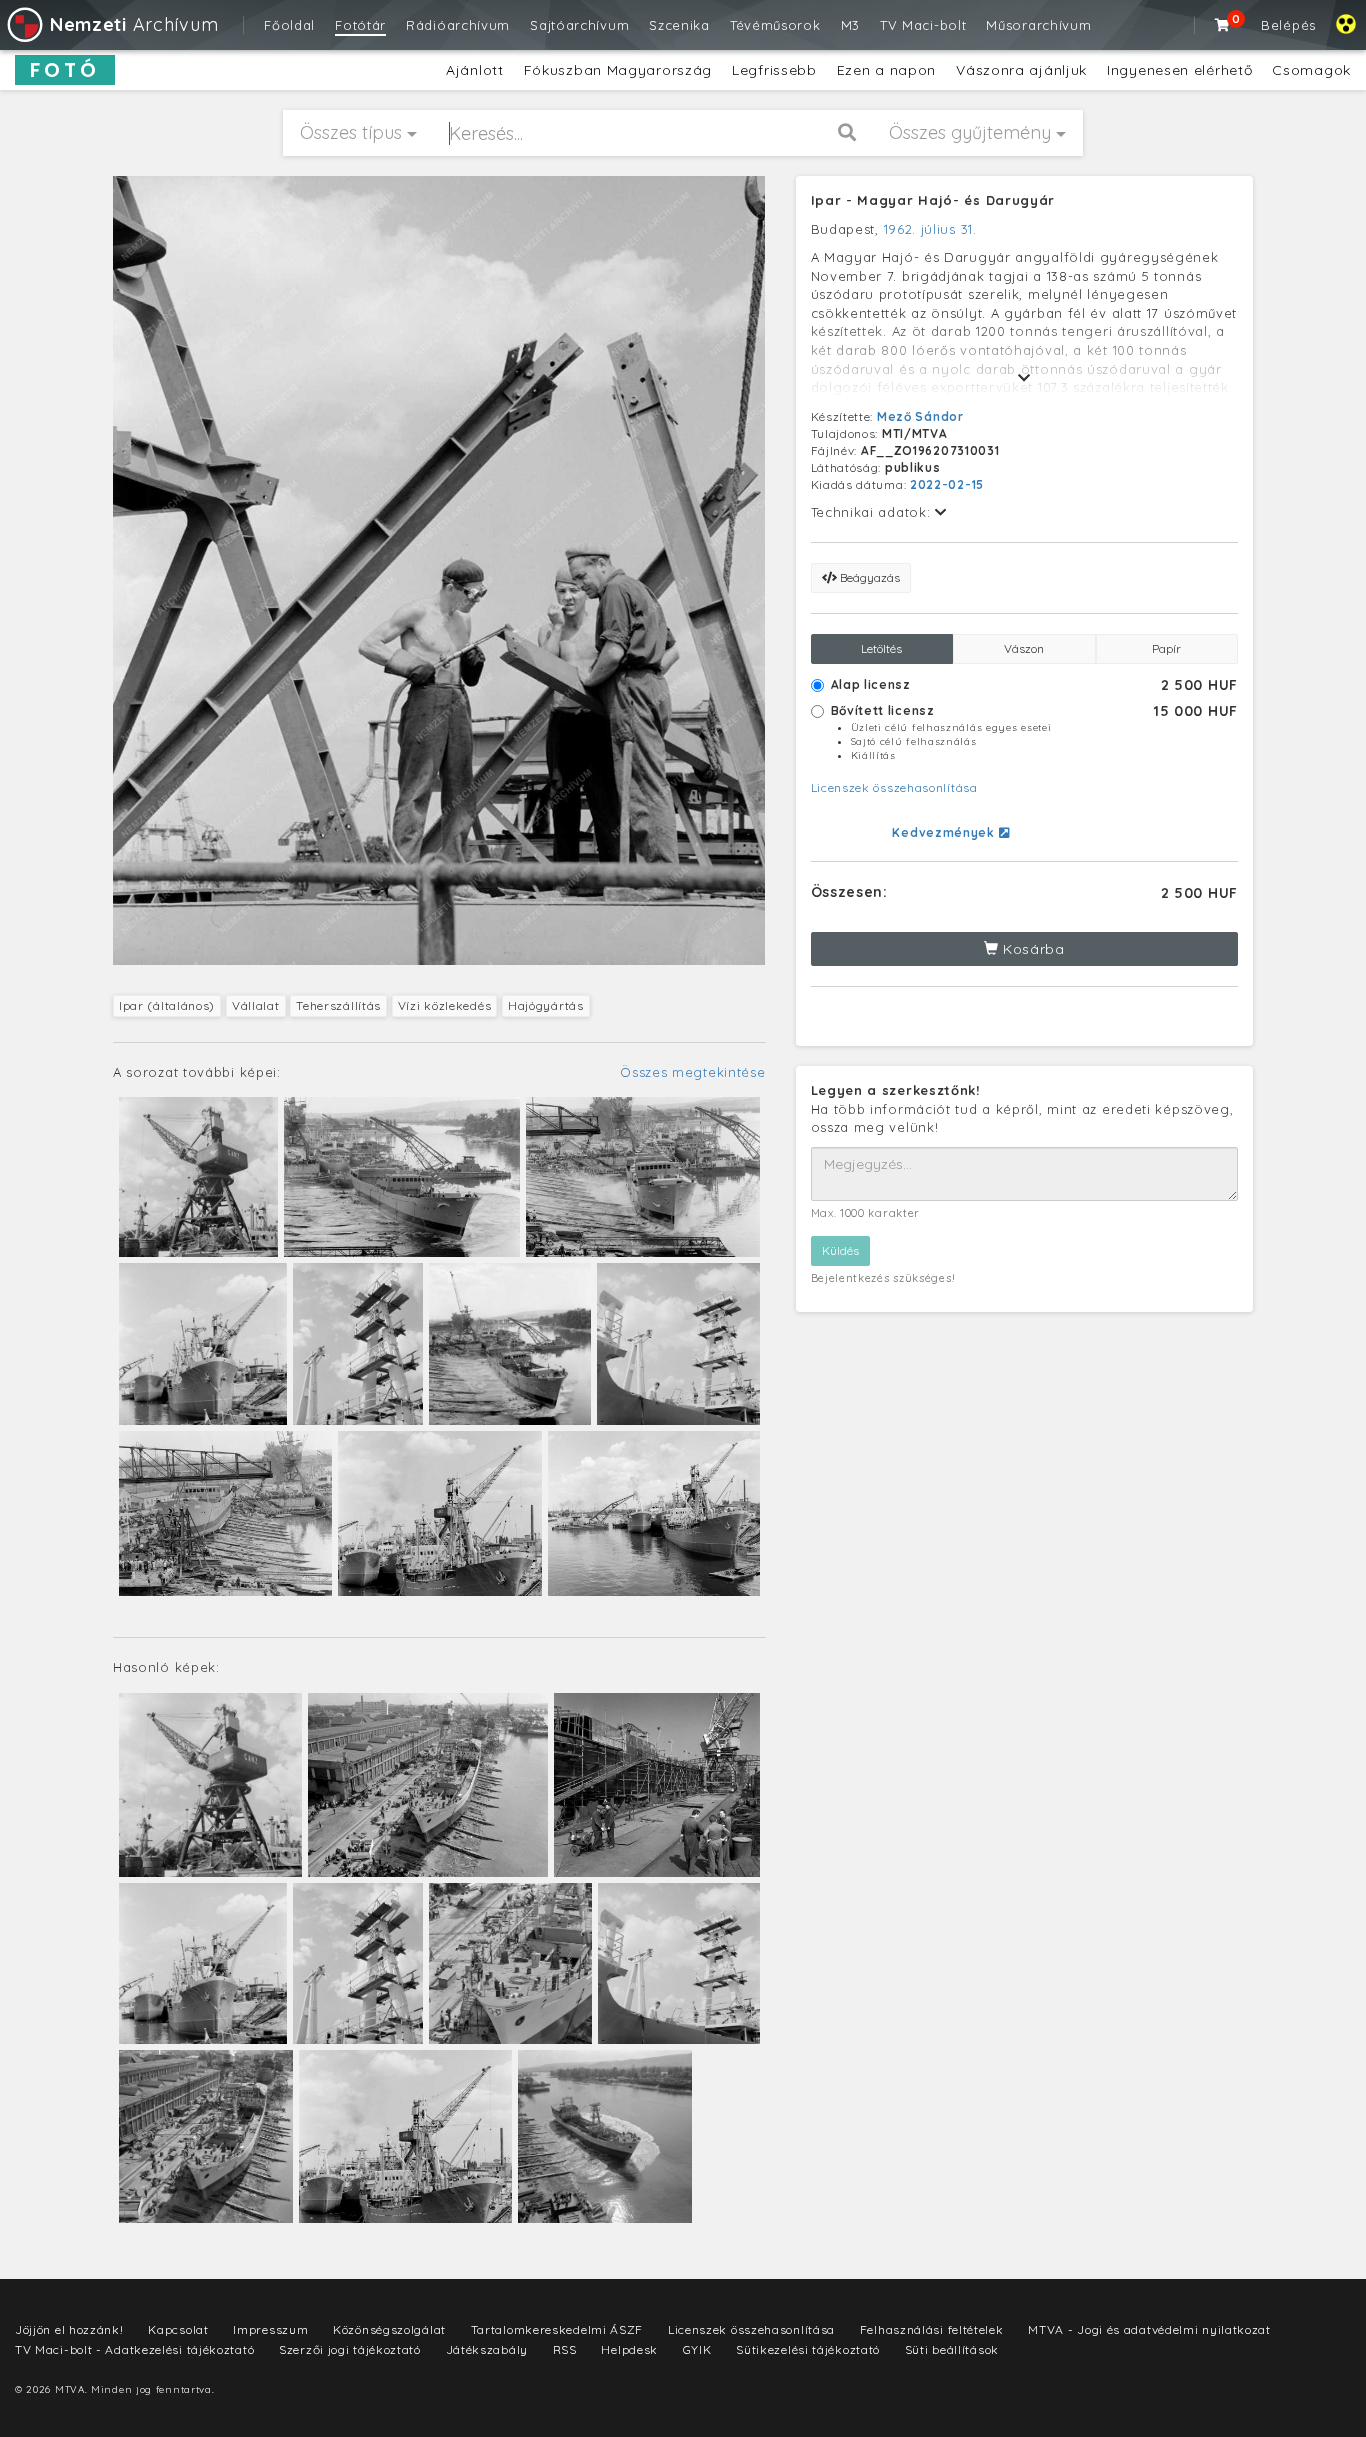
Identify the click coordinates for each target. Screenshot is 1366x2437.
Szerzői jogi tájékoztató (350, 2349)
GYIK (697, 2349)
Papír (1166, 648)
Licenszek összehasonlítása (894, 787)
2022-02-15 (947, 484)
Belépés (1288, 25)
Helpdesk (629, 2349)
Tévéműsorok (775, 25)
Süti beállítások (952, 2349)
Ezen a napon (886, 70)
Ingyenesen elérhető (1179, 70)
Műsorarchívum (1038, 25)
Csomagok (1311, 70)
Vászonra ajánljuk (1021, 70)
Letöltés (881, 648)
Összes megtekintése (692, 1072)
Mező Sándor (920, 416)
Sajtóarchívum (579, 25)
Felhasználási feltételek (932, 2329)
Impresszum (270, 2329)
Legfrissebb (774, 70)
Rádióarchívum (458, 25)
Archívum (134, 24)
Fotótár (360, 25)
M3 (850, 25)
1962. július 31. (930, 229)
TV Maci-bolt (923, 25)
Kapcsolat (178, 2329)
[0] (1223, 25)
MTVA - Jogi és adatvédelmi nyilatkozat (1149, 2329)
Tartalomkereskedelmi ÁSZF (557, 2329)
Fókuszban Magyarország (618, 70)
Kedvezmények (945, 832)
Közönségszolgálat (389, 2329)
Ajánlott (475, 70)
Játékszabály (487, 2349)
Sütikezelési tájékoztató (808, 2349)
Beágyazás (868, 577)
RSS (565, 2349)
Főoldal (289, 25)
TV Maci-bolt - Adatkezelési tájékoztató (134, 2349)
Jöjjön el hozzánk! (69, 2329)
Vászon (1024, 648)
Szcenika (679, 25)
